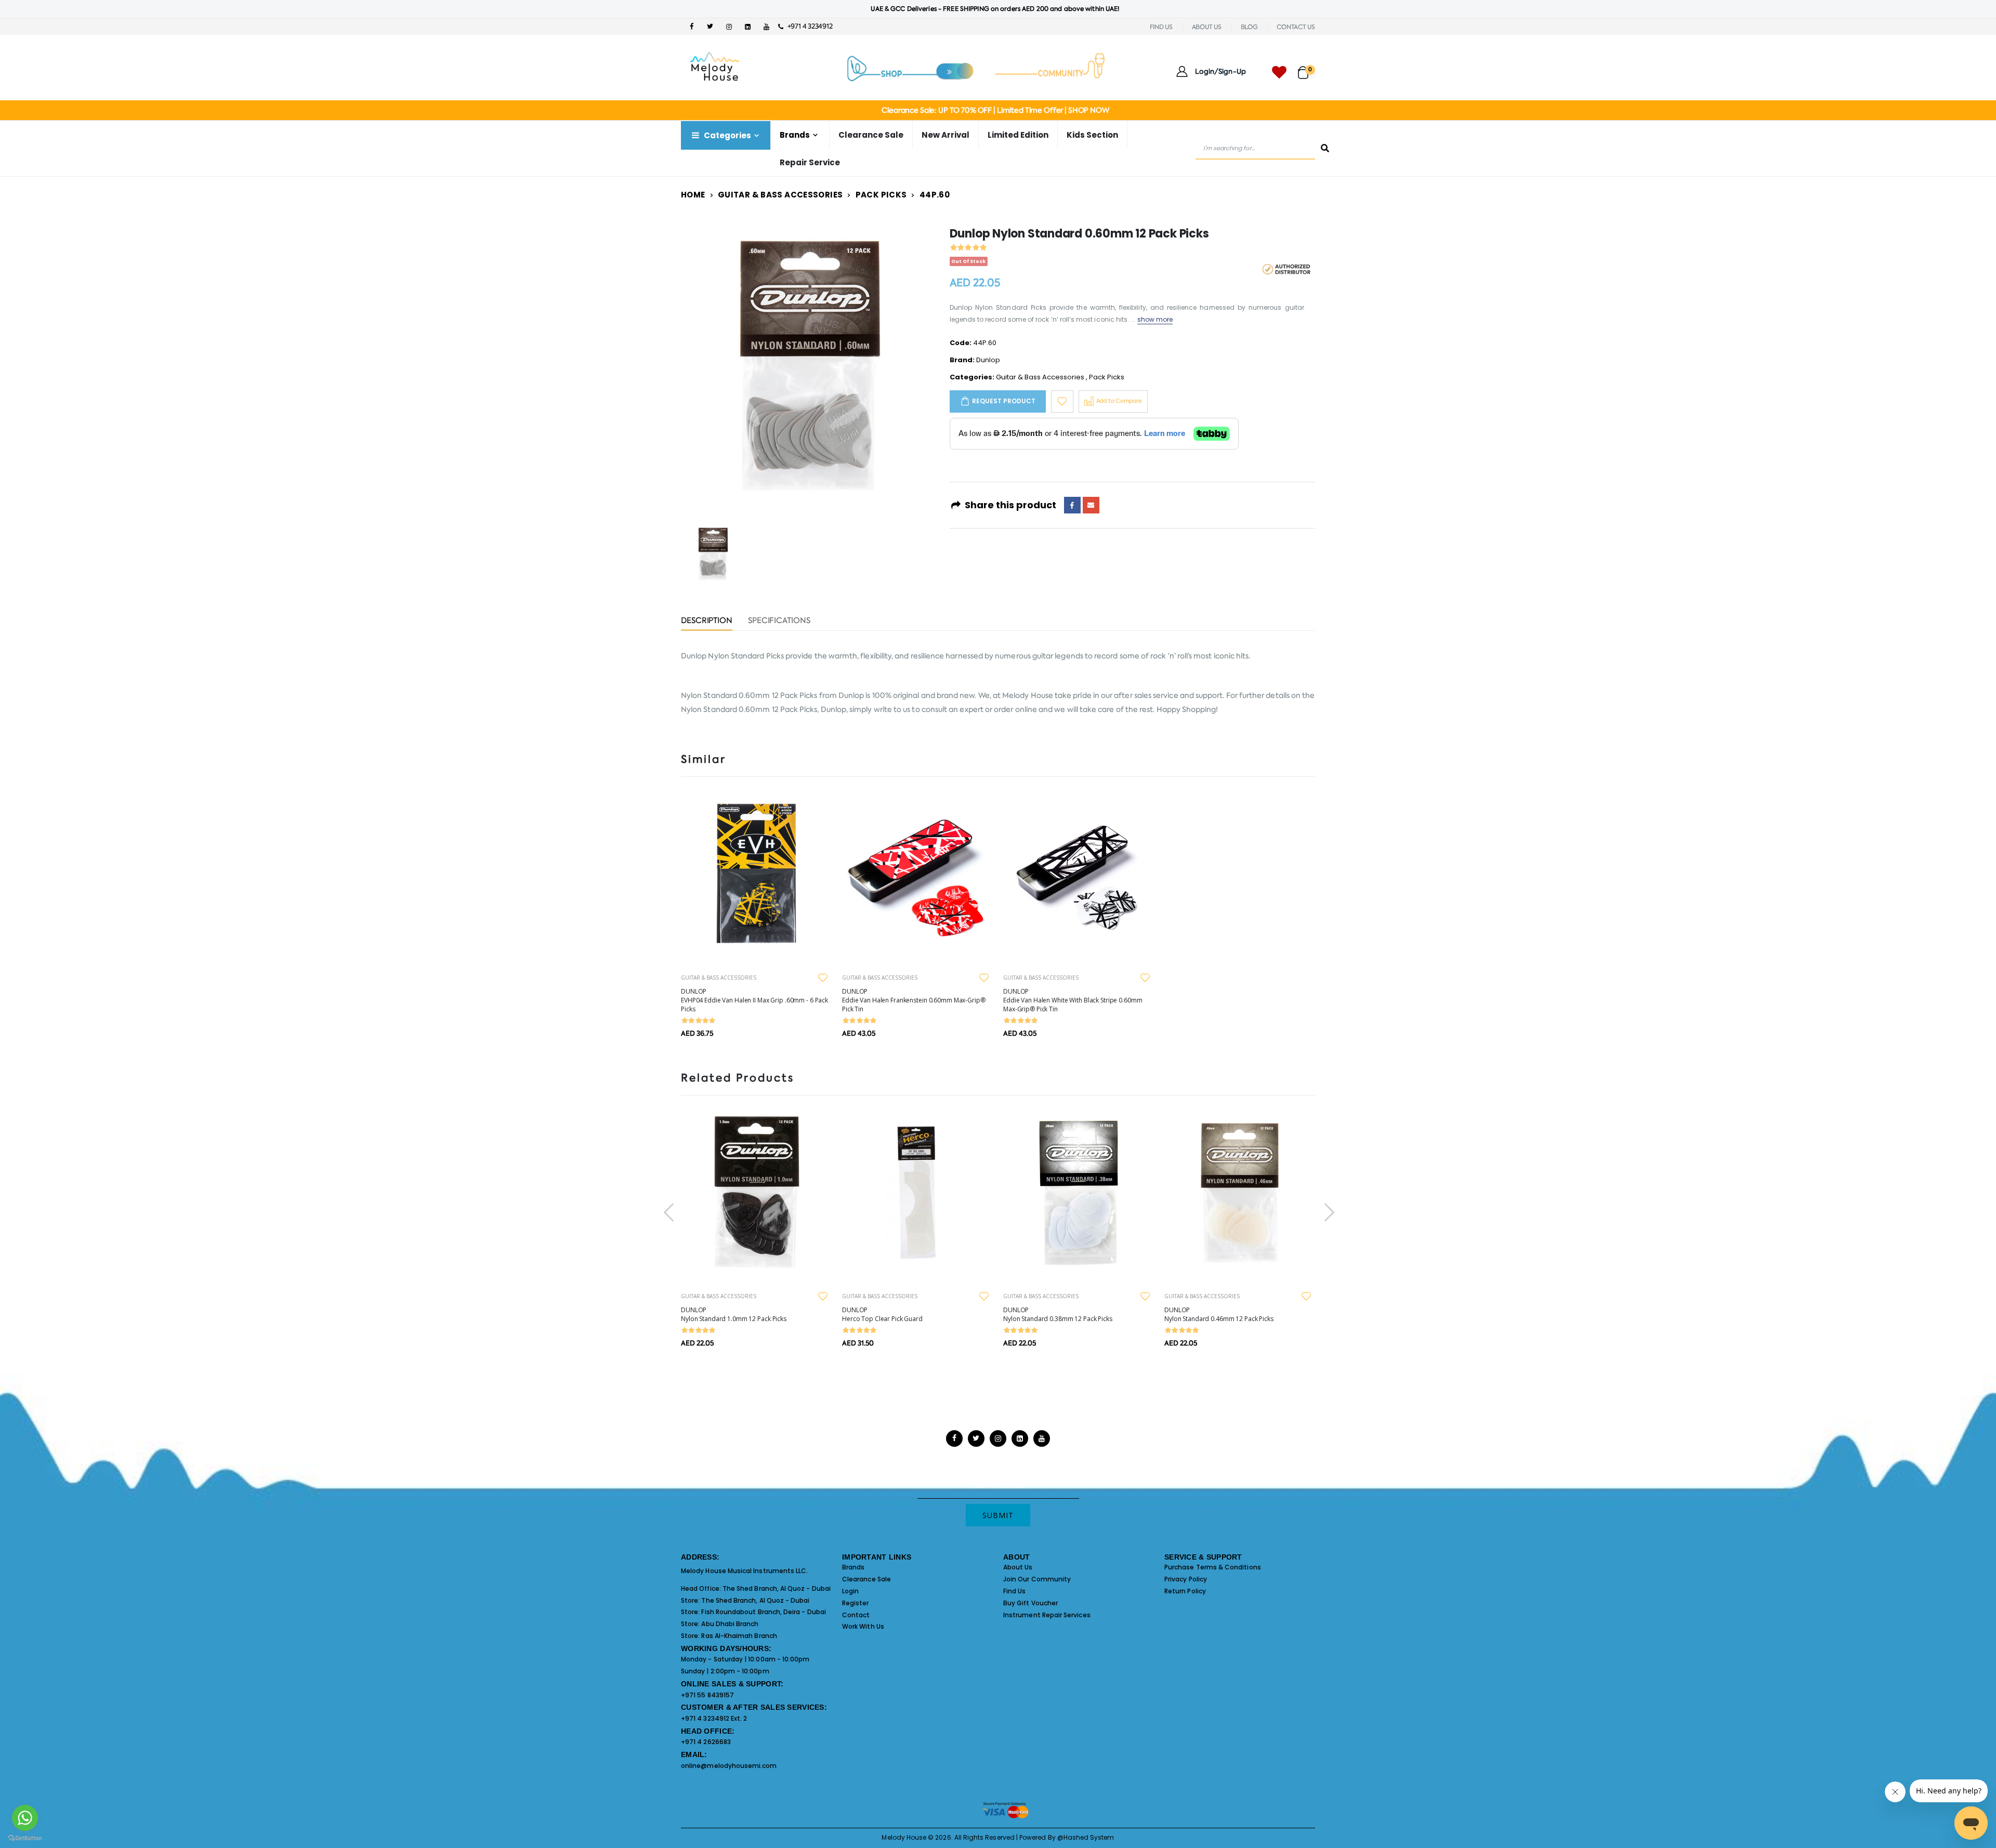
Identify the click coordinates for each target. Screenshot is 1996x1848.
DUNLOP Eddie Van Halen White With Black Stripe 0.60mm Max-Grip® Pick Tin (1073, 1000)
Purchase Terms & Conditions (1213, 1567)
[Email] (1091, 505)
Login (850, 1591)
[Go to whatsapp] (25, 1818)
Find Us (1014, 1591)
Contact (856, 1615)
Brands (853, 1567)
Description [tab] (707, 621)
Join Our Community (1037, 1579)
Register (856, 1603)
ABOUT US (1207, 27)
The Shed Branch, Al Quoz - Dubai (777, 1588)
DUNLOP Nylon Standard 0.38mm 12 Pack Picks (1058, 1314)
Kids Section (1092, 135)
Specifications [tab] (779, 621)
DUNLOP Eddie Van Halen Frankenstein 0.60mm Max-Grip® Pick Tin (914, 1000)
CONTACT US (1296, 27)
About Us (1018, 1567)
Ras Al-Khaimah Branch (739, 1636)
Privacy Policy (1186, 1579)
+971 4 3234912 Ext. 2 (714, 1718)
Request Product (1004, 401)
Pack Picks (881, 195)
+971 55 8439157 (707, 1695)
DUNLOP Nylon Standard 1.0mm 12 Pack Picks (734, 1314)
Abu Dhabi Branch (730, 1624)
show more (1155, 319)
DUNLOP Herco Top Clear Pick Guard (882, 1314)
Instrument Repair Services (1047, 1615)
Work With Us (863, 1626)
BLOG (1249, 27)
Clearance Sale (871, 135)
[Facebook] (1072, 505)
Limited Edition (1018, 135)
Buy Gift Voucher (1030, 1603)
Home (693, 195)
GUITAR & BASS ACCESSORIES (719, 978)
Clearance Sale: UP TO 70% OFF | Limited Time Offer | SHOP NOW (995, 110)
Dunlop (988, 360)
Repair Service (810, 162)
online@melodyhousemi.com (729, 1766)
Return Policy (1185, 1591)
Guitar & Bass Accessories (780, 195)
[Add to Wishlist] (1062, 401)
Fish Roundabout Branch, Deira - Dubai (763, 1612)
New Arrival (946, 135)
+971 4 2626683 (706, 1742)
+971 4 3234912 (807, 26)
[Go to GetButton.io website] (25, 1838)
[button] (1306, 68)
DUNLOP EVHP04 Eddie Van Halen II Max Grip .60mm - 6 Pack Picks (754, 1000)
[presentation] (664, 1212)
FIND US (1161, 27)
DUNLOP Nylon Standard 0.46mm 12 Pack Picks (1219, 1314)
